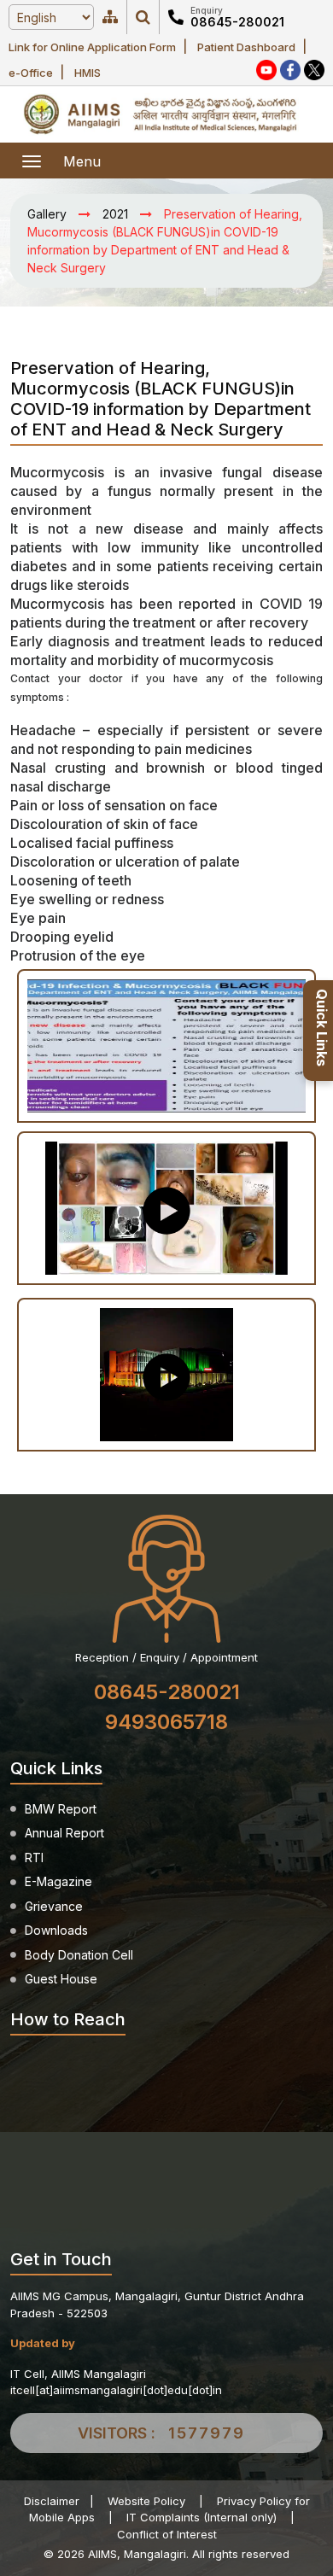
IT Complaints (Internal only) (202, 2517)
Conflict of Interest (167, 2534)
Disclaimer (52, 2501)
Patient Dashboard (246, 47)
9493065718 (166, 1722)
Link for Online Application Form (92, 47)
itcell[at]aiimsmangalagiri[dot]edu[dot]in (116, 2390)
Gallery (47, 214)
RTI (34, 1858)
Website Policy (146, 2501)
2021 (115, 214)
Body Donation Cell (79, 1955)
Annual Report (64, 1833)
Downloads (56, 1930)
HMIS (88, 73)
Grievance (54, 1906)
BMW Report (61, 1809)
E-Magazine (58, 1881)
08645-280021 (237, 22)
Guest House (61, 1979)
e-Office (31, 73)
